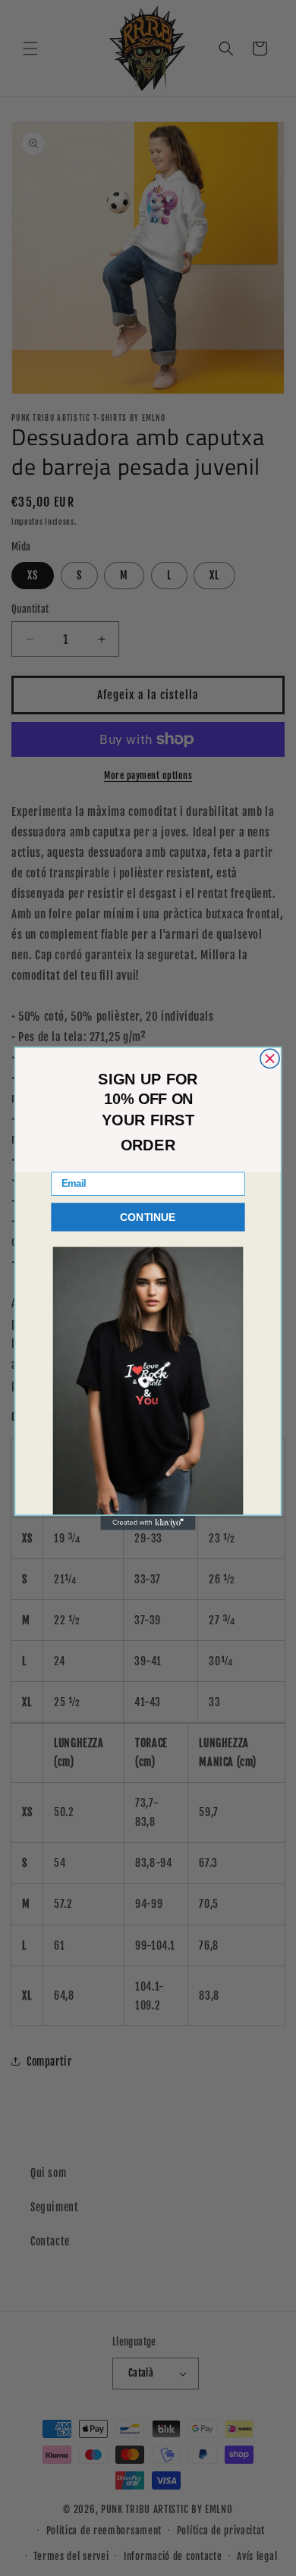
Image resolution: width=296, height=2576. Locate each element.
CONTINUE (148, 1217)
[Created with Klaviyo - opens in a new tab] (148, 1522)
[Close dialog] (270, 1058)
